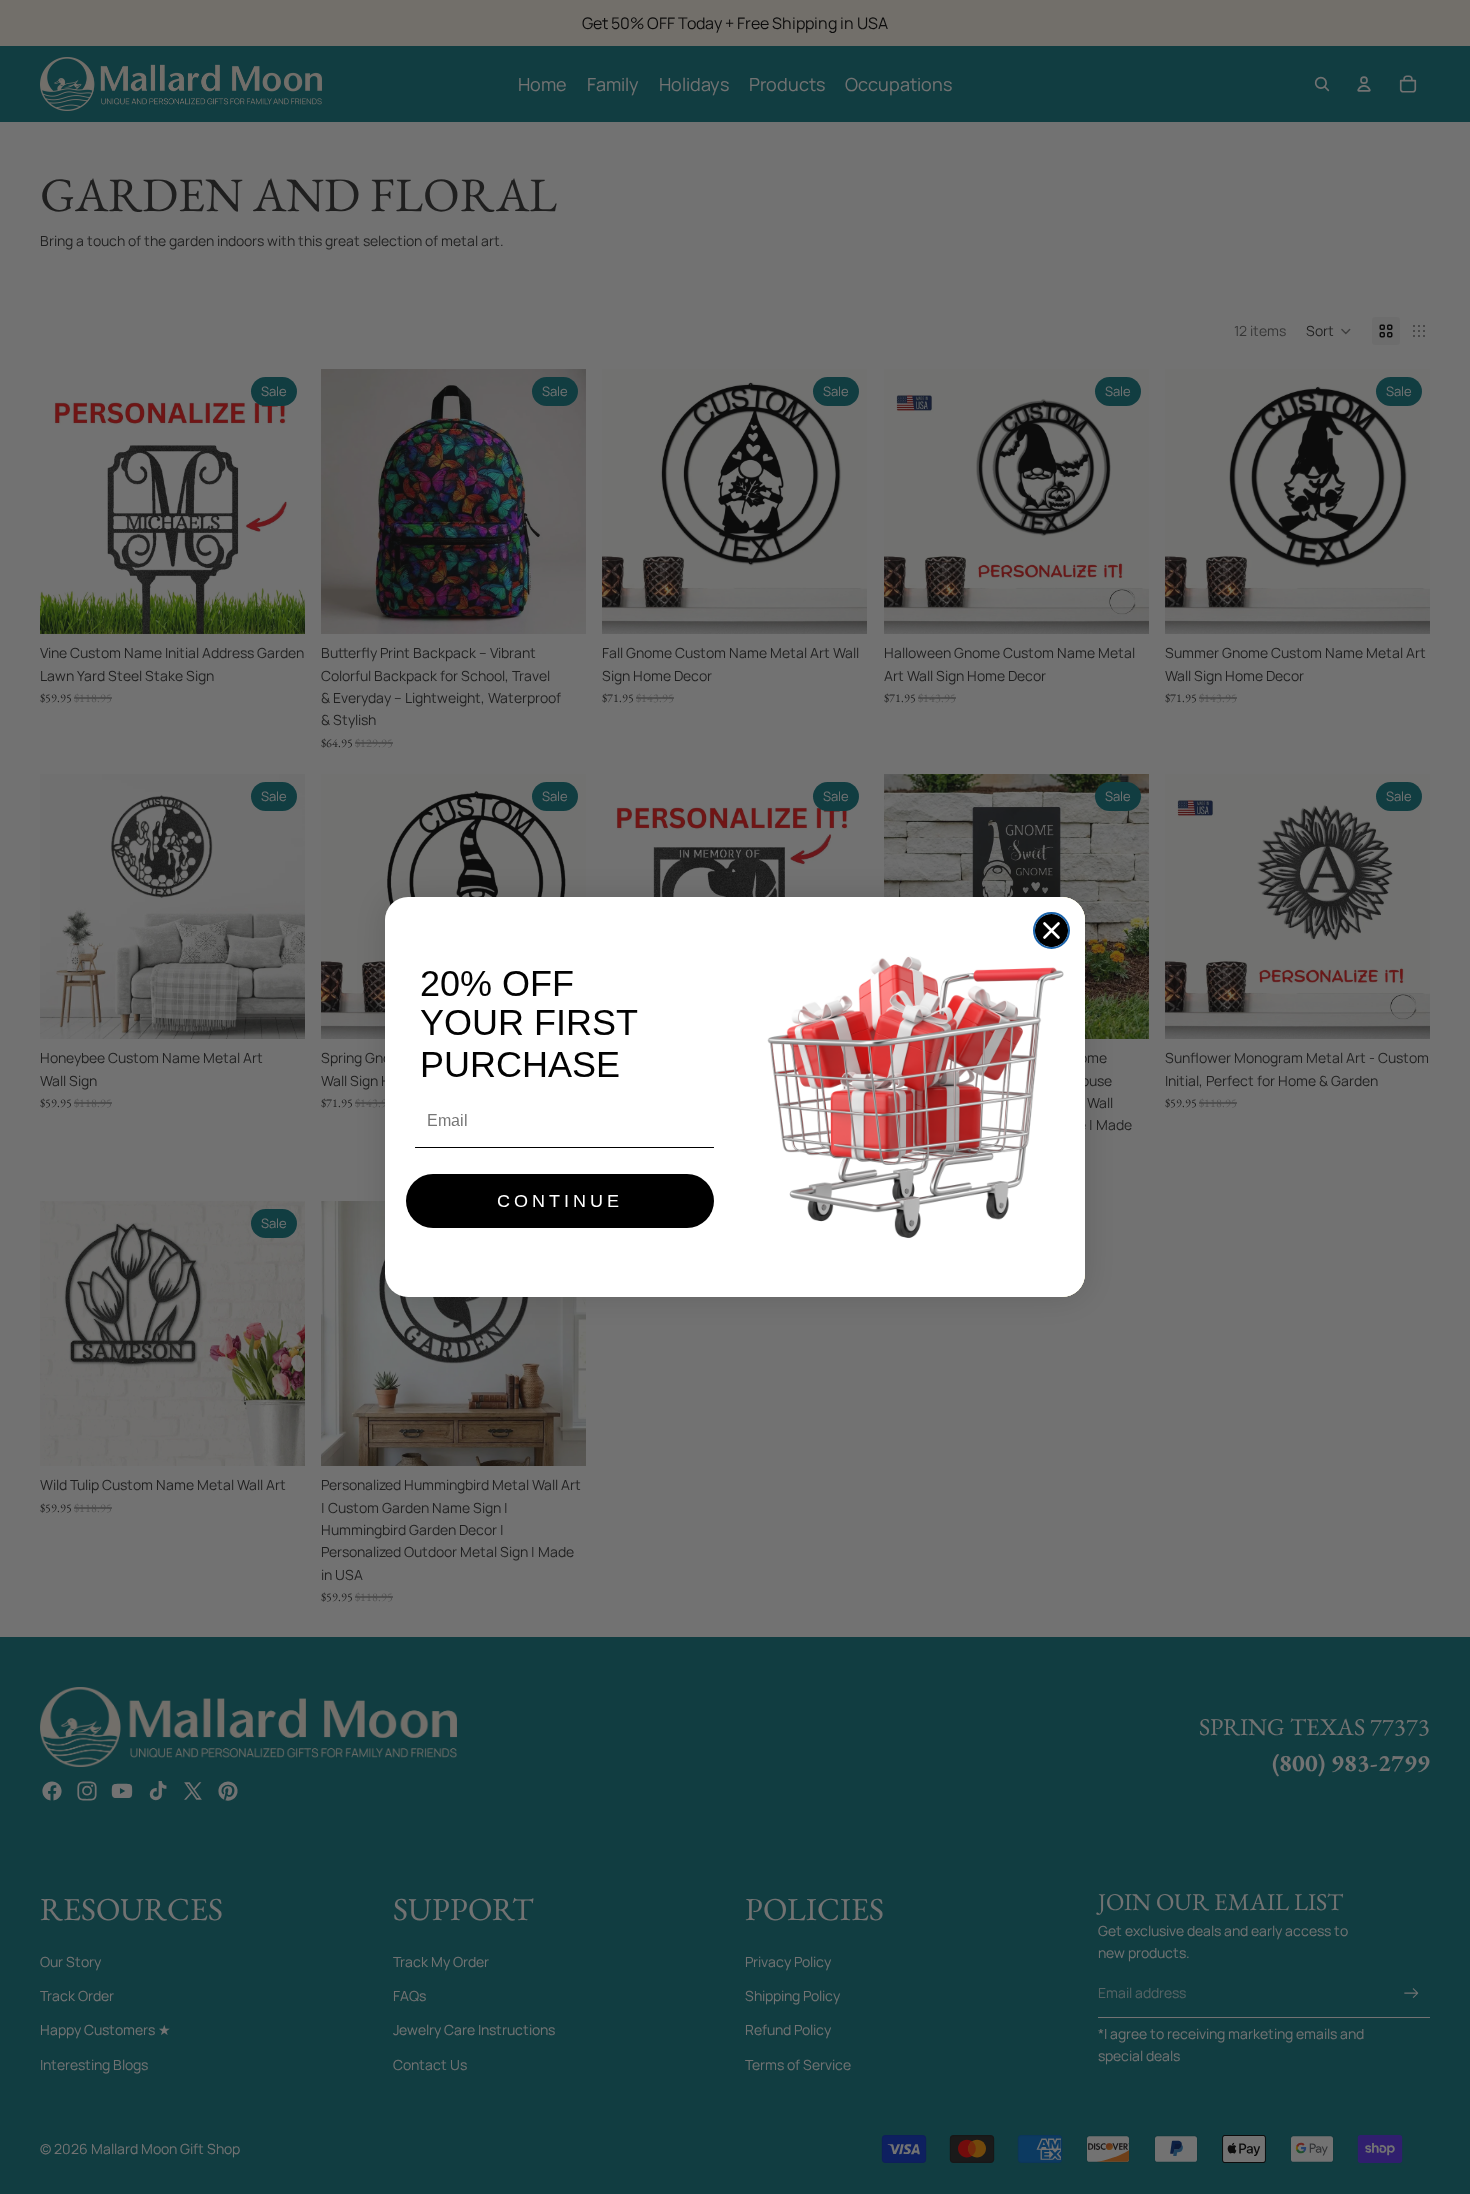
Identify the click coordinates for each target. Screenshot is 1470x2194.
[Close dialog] (1051, 930)
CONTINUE (560, 1201)
